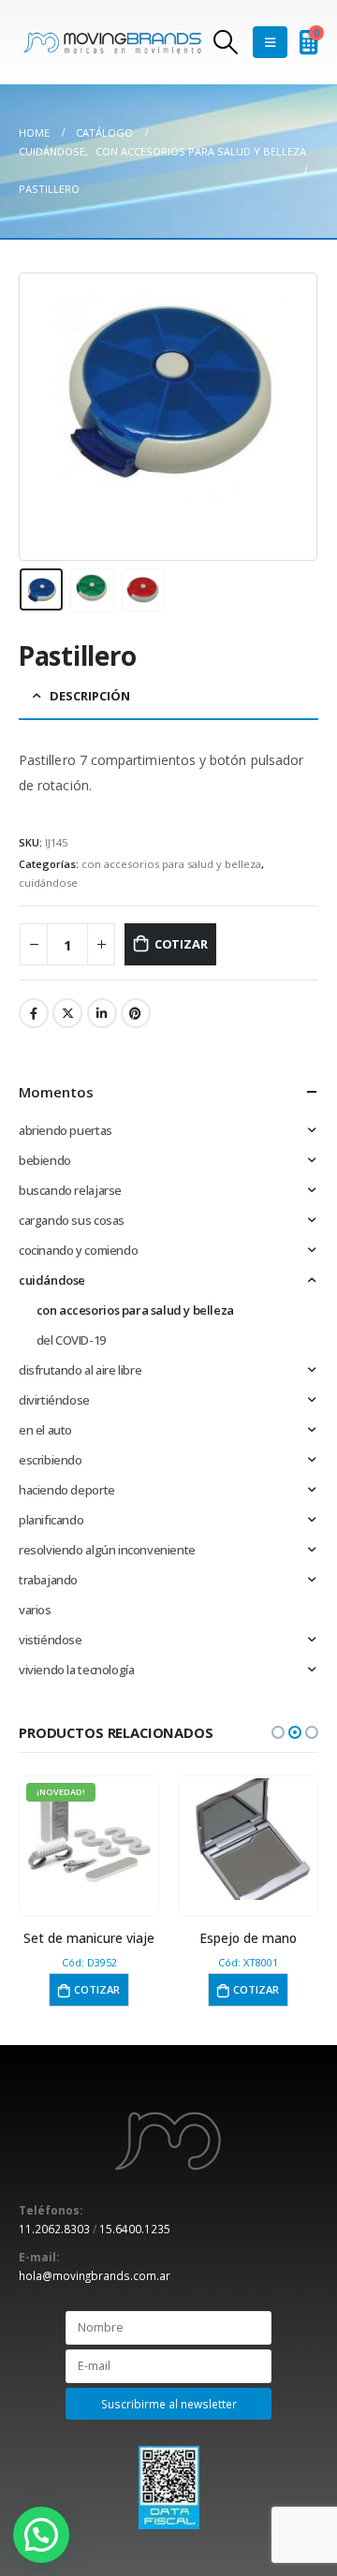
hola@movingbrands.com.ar (95, 2275)
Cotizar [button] (97, 1989)
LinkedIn (102, 1013)
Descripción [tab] (90, 696)
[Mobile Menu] (270, 42)
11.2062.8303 (54, 2229)
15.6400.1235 (135, 2229)
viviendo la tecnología (76, 1670)
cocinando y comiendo (78, 1250)
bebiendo (45, 1160)
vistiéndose (51, 1640)
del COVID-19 (71, 1340)
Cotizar (181, 944)
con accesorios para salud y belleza (171, 864)
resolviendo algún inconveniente (107, 1550)
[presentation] (42, 417)
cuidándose (48, 883)
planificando (51, 1520)
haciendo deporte (67, 1490)
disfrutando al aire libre (80, 1370)
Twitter (67, 1013)
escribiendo (51, 1460)
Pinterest (136, 1013)
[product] (248, 1839)
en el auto (45, 1430)
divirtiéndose (54, 1400)
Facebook (34, 1013)
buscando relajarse (70, 1190)
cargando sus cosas (72, 1220)
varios (35, 1610)
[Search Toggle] (225, 42)
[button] (278, 1732)
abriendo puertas (66, 1130)
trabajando (48, 1580)
